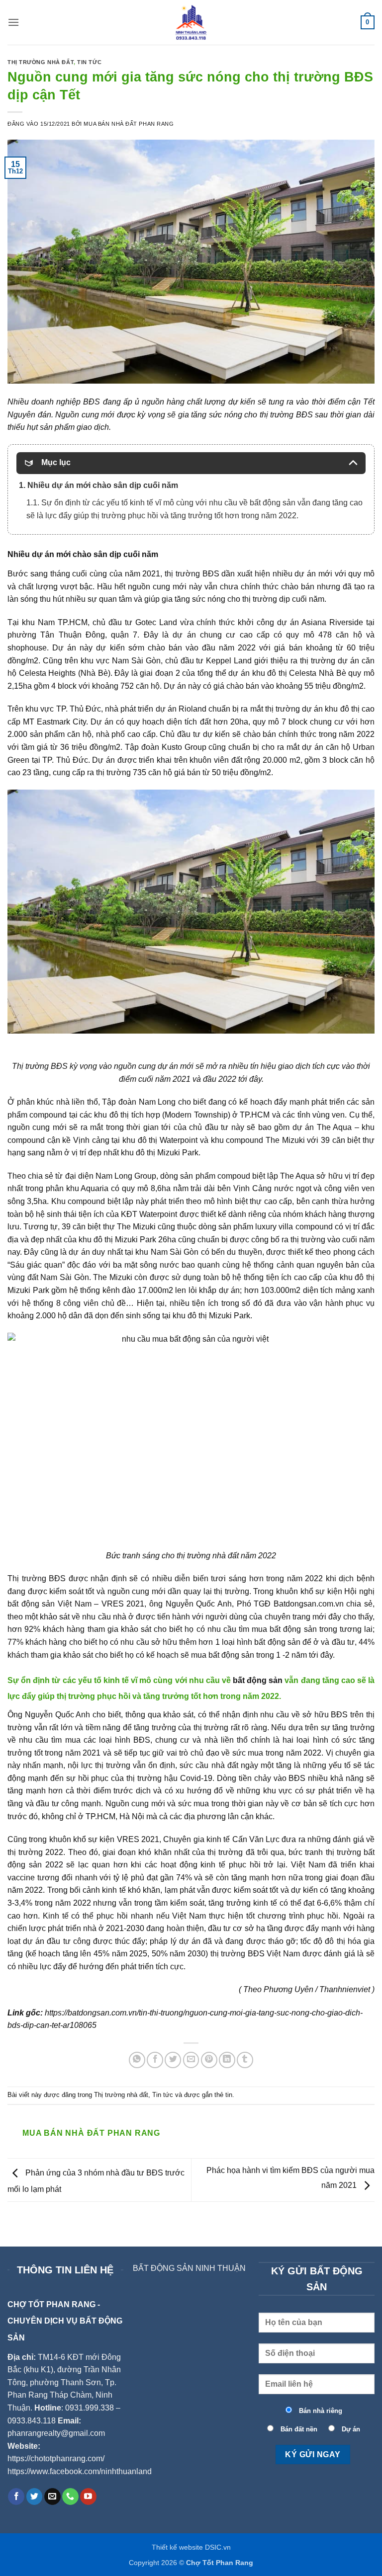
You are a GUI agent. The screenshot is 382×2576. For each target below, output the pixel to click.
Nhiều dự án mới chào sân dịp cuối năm (83, 554)
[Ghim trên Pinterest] (209, 2060)
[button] (13, 22)
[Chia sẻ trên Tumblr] (245, 2060)
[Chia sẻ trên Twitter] (173, 2060)
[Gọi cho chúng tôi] (70, 2496)
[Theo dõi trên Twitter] (35, 2496)
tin (229, 2095)
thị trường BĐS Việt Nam (255, 1954)
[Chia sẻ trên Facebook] (155, 2060)
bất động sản (258, 1680)
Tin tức (89, 62)
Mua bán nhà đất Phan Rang (129, 124)
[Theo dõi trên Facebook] (16, 2496)
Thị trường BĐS (40, 1066)
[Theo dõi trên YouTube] (88, 2496)
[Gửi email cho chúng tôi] (52, 2496)
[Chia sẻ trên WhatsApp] (137, 2060)
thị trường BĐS (191, 574)
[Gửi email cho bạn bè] (191, 2060)
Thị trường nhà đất (41, 62)
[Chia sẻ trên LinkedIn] (227, 2060)
